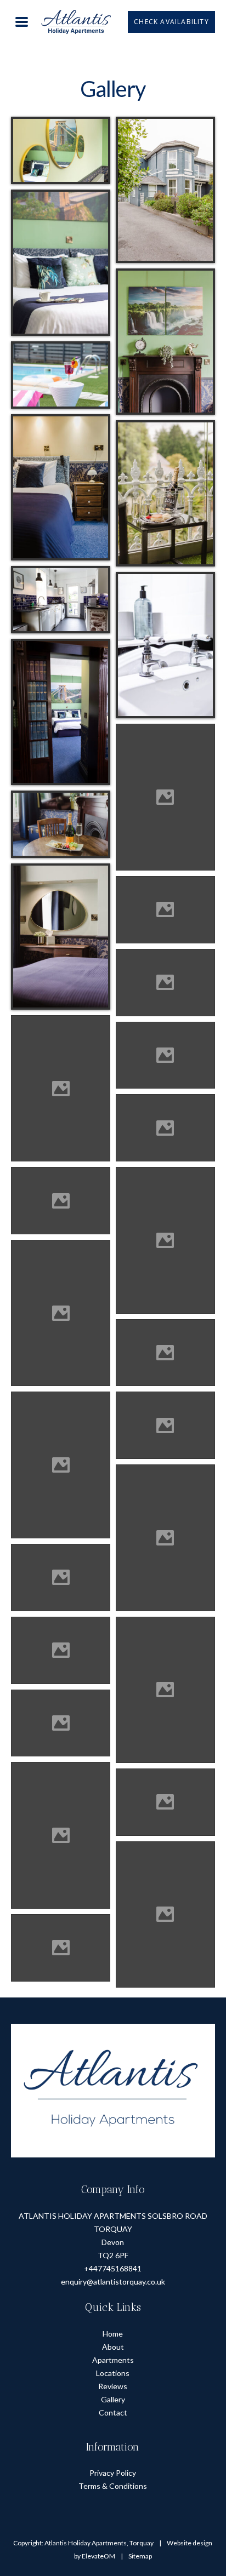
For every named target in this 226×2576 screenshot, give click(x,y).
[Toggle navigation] (22, 21)
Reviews (113, 2386)
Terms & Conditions (113, 2486)
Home (113, 2333)
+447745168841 (113, 2268)
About (113, 2346)
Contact (113, 2412)
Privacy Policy (113, 2473)
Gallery (113, 2399)
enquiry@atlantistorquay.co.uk (113, 2282)
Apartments (113, 2359)
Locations (113, 2372)
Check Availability (171, 22)
